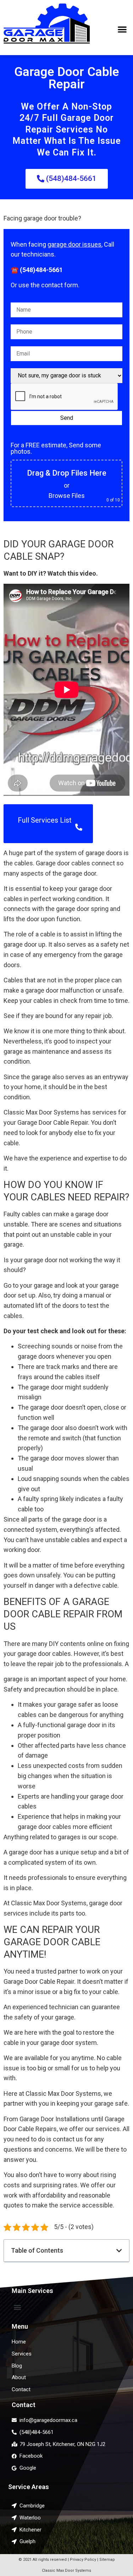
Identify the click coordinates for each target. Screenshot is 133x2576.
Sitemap (107, 2560)
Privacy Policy (83, 2560)
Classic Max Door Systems (66, 2571)
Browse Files (67, 496)
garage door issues (74, 244)
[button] (123, 30)
